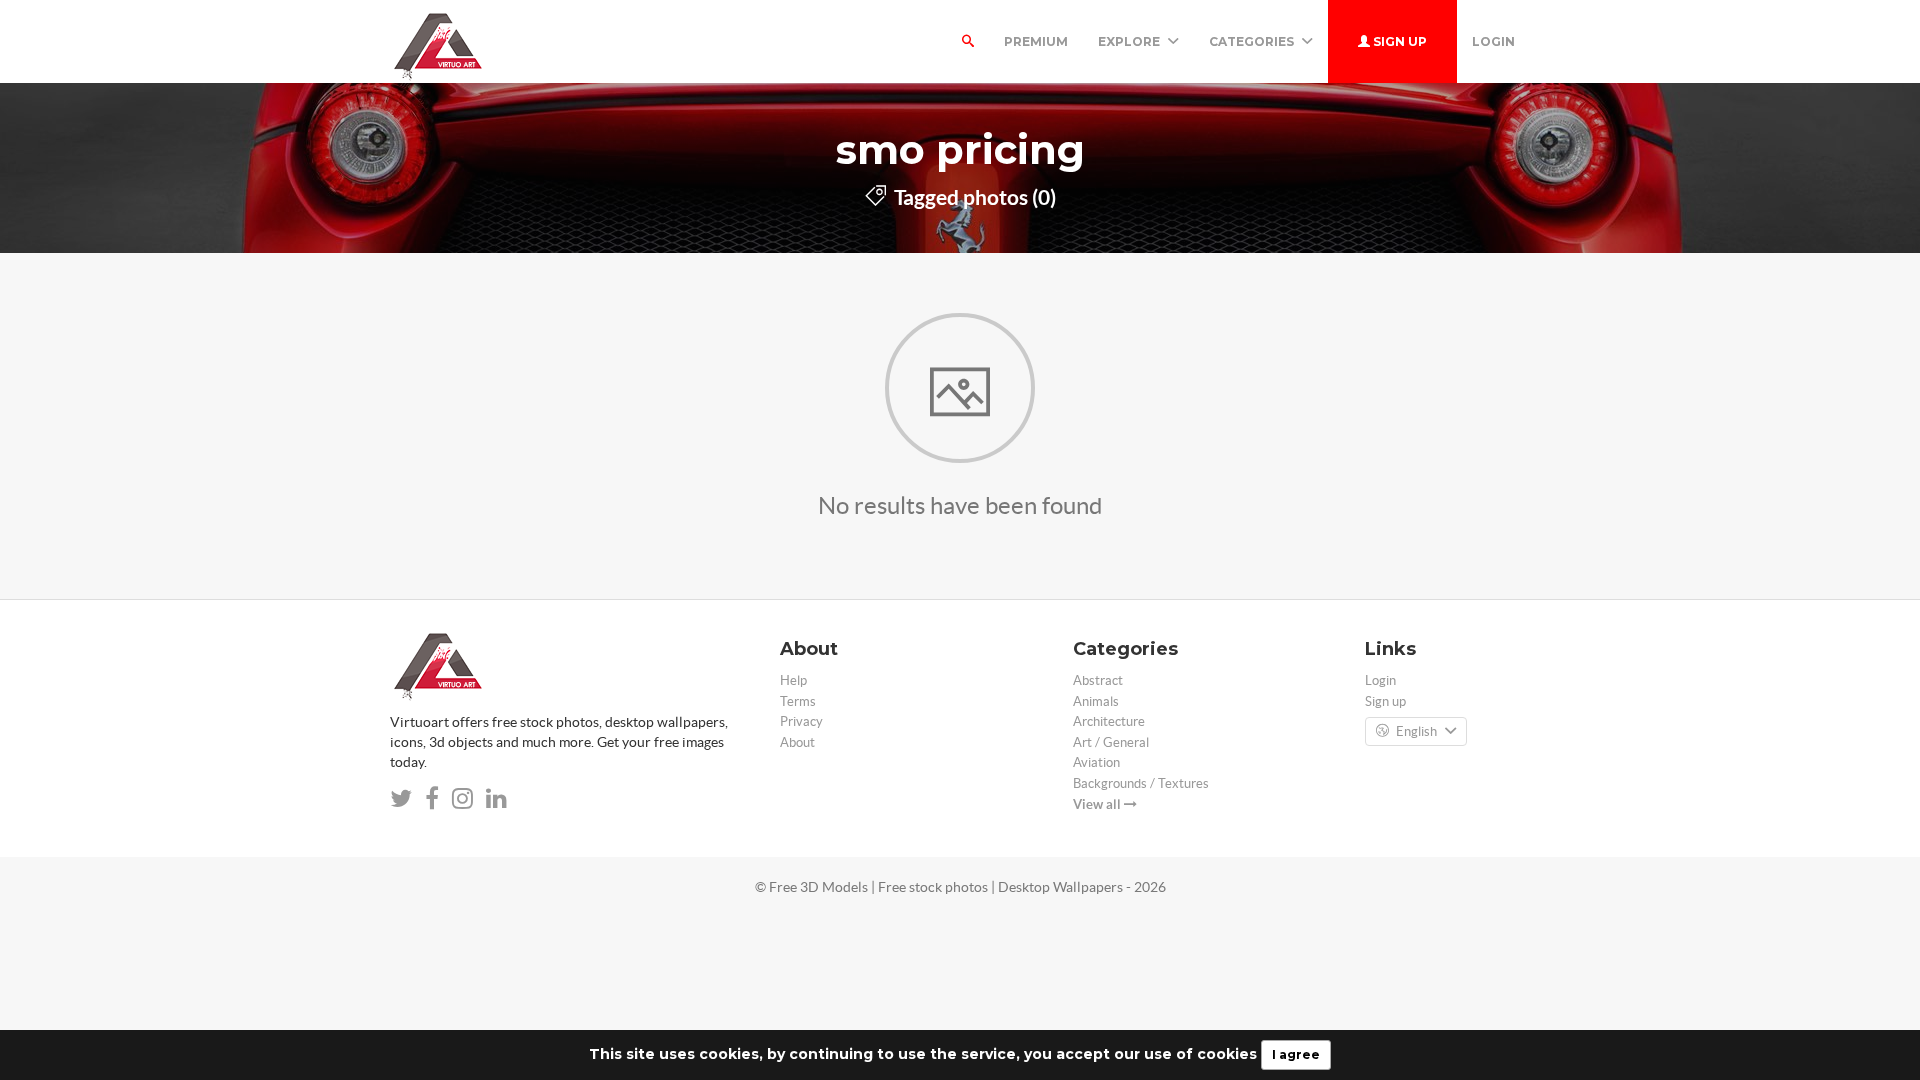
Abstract (1098, 680)
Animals (1096, 701)
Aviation (1096, 762)
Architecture (1109, 721)
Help (793, 680)
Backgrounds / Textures (1141, 783)
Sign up (1398, 41)
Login (1493, 41)
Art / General (1111, 742)
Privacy (801, 721)
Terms (798, 701)
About (797, 742)
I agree (1296, 1054)
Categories (1253, 41)
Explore (1130, 41)
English (1416, 731)
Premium (1036, 41)
